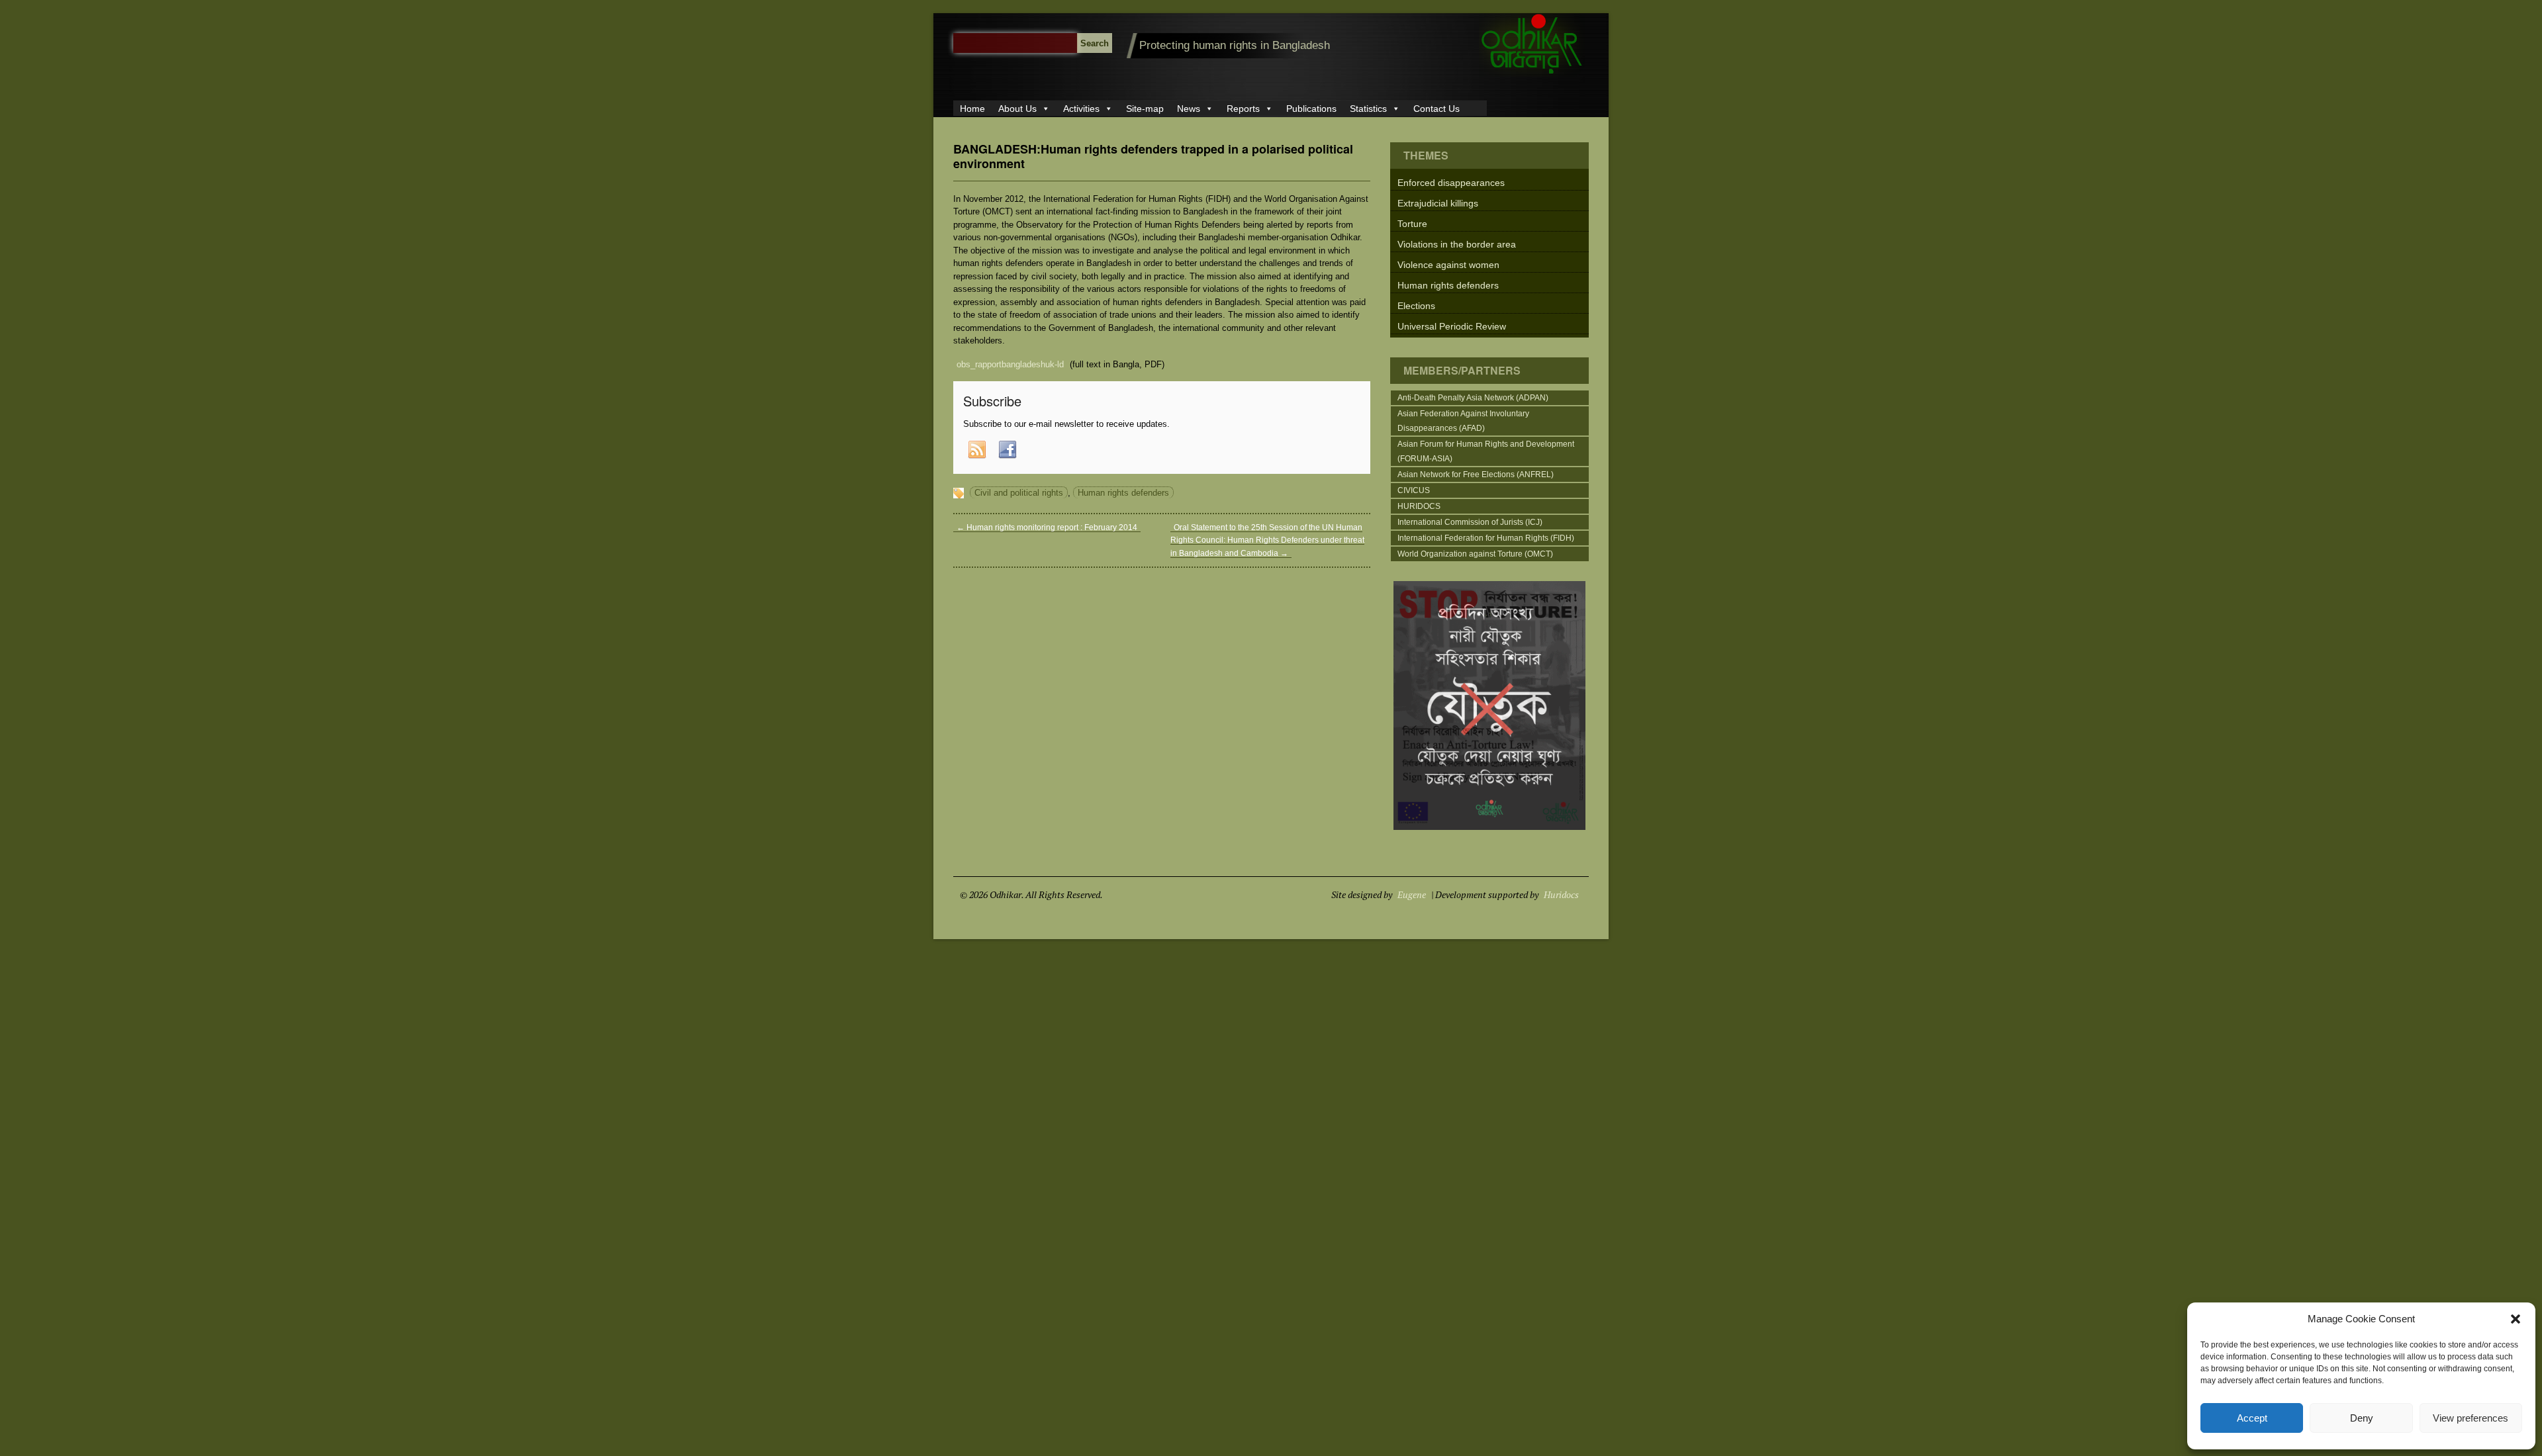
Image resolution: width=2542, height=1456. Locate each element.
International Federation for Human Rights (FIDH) (1486, 538)
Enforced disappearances (1451, 183)
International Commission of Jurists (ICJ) (1470, 522)
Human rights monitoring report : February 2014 (1047, 527)
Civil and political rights (1019, 493)
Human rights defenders (1123, 493)
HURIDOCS (1419, 506)
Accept (2252, 1418)
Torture (1412, 224)
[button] (2516, 1319)
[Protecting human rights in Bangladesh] (1532, 74)
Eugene (1412, 894)
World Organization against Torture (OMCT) (1475, 554)
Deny (2362, 1418)
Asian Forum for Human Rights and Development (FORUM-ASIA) (1486, 451)
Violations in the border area (1457, 244)
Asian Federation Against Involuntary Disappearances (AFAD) (1463, 421)
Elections (1416, 306)
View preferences (2471, 1418)
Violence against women (1448, 265)
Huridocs (1561, 894)
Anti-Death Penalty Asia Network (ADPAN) (1473, 398)
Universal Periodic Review (1452, 326)
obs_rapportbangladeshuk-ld (1010, 364)
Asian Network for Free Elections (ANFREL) (1476, 475)
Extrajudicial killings (1438, 203)
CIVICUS (1414, 490)
